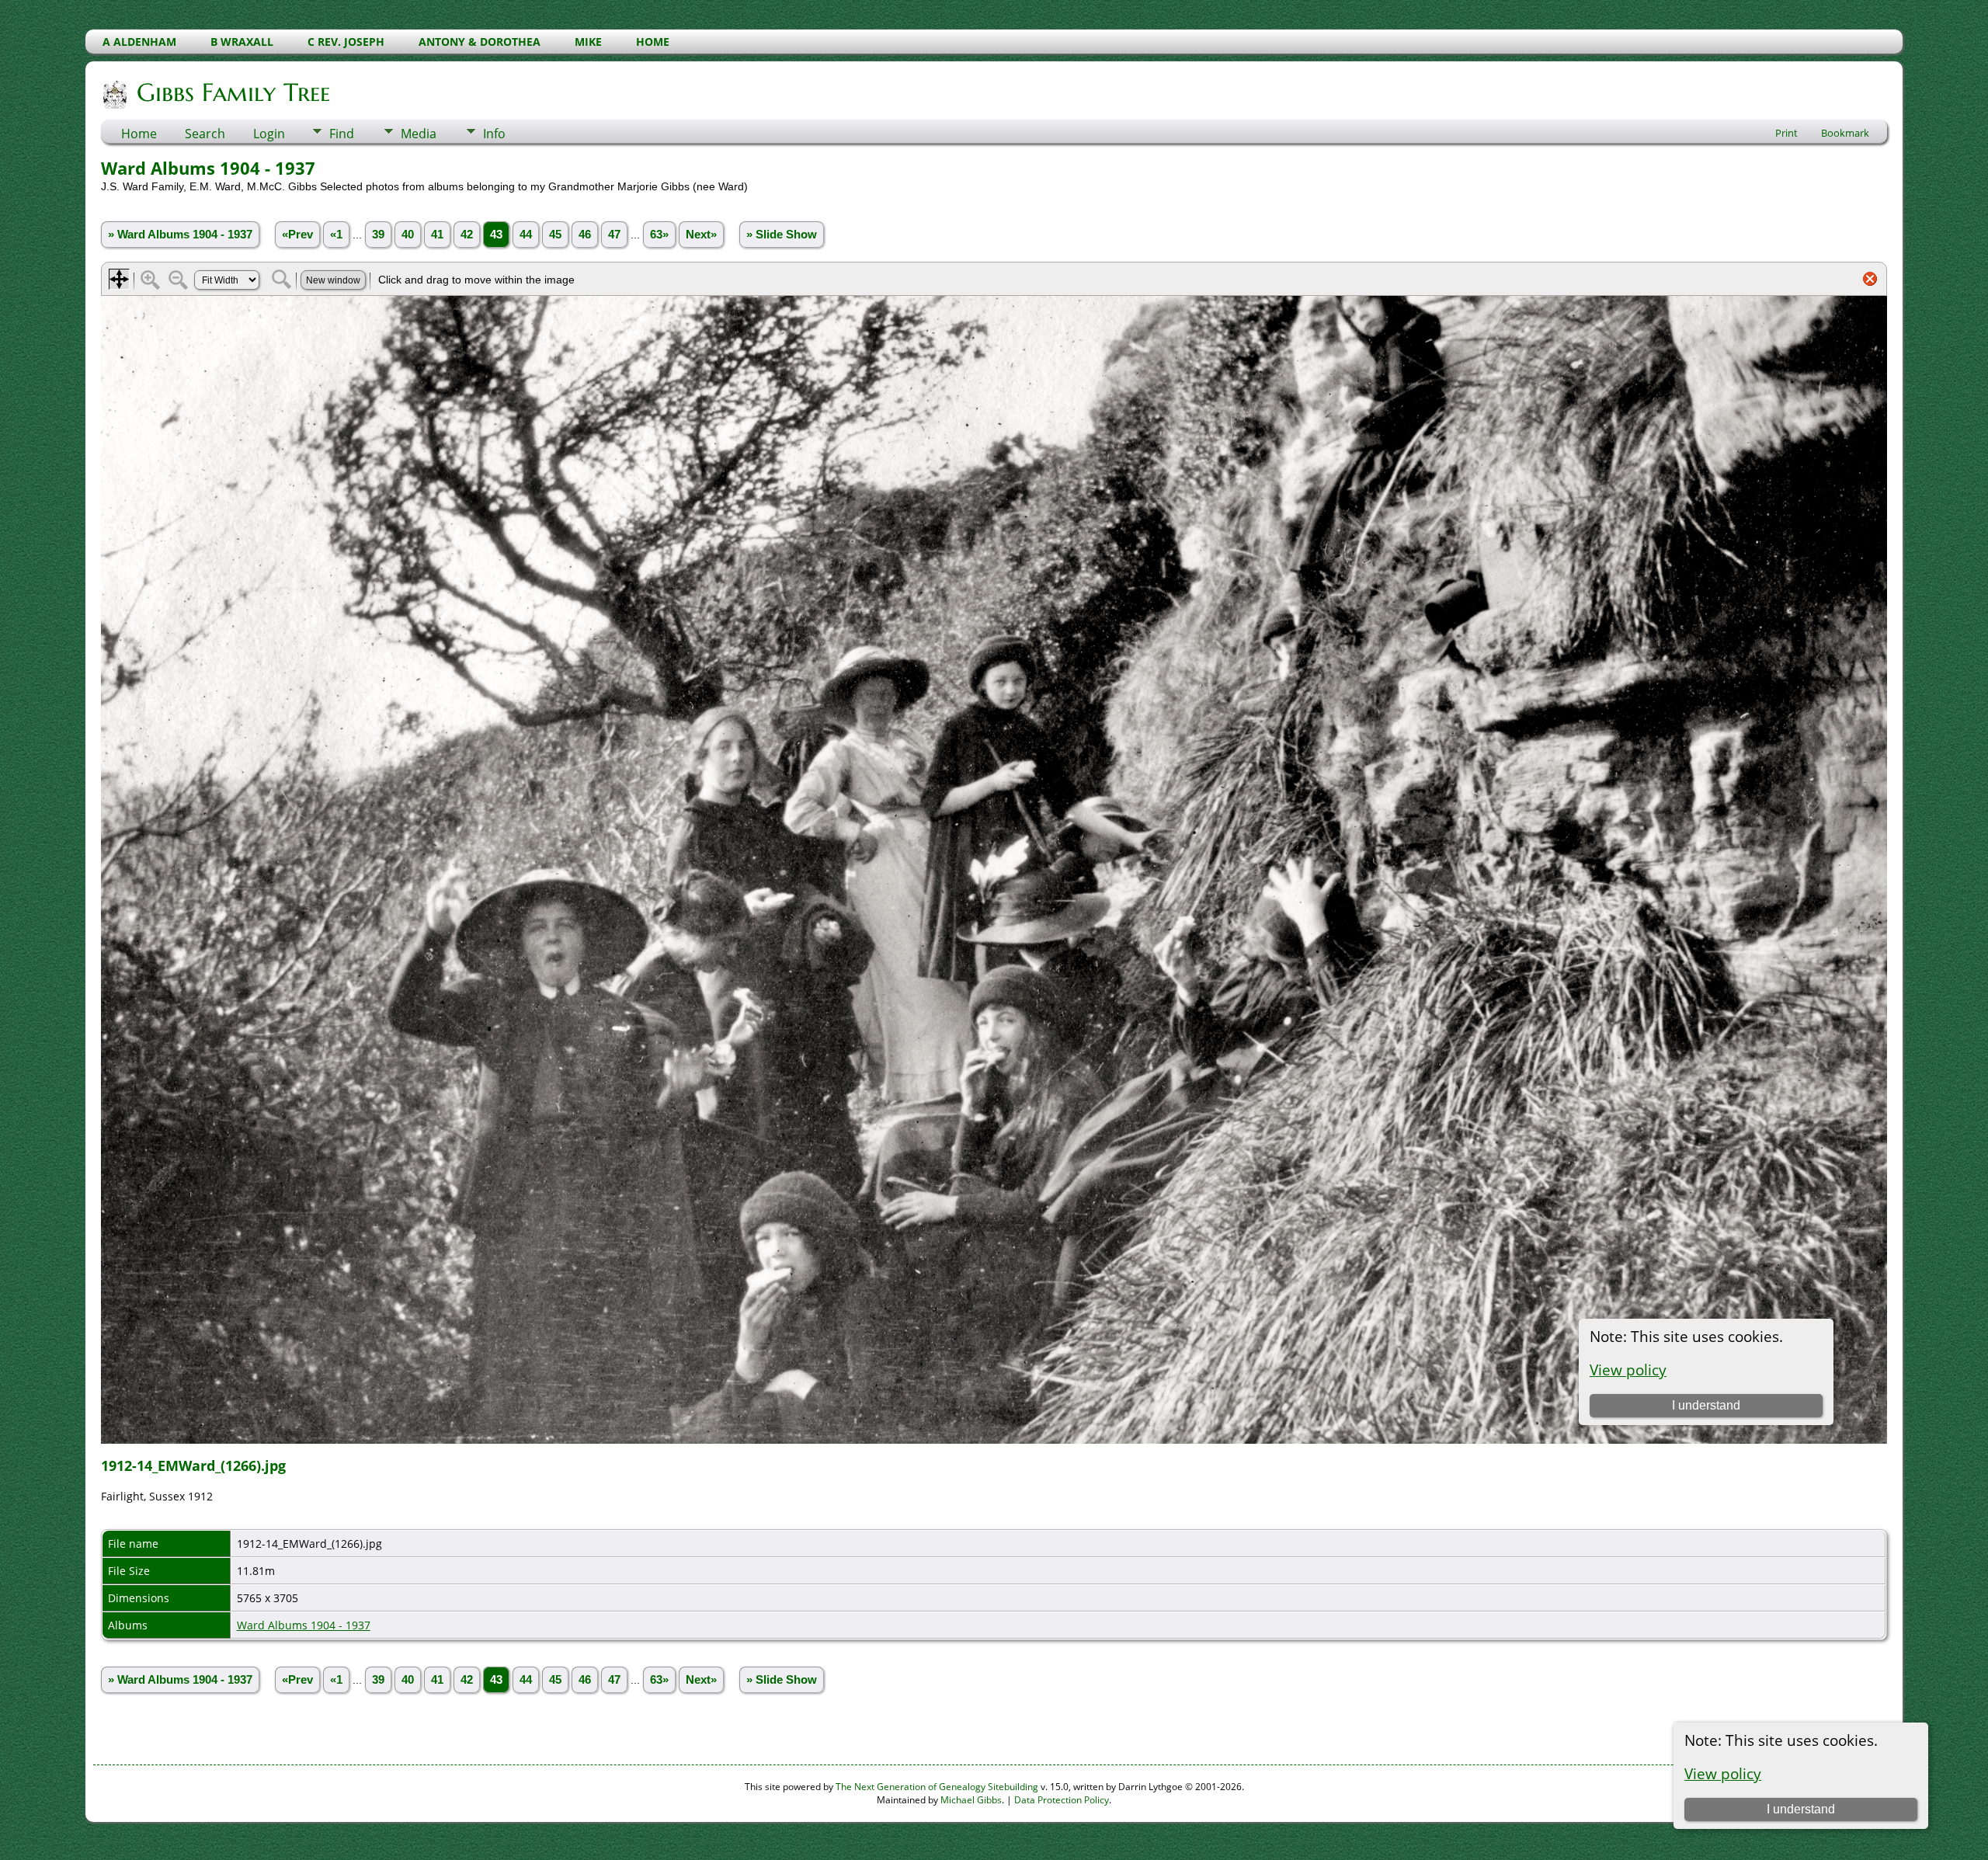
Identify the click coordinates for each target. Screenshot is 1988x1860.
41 (437, 235)
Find (342, 134)
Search (205, 134)
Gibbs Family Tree (233, 92)
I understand (1801, 1809)
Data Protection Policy (1062, 1800)
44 (526, 235)
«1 (336, 235)
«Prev (297, 235)
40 (408, 235)
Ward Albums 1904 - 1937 (304, 1625)
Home (139, 134)
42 (467, 235)
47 (614, 235)
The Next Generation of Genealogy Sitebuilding (937, 1787)
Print (1786, 133)
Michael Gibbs (971, 1800)
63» (659, 235)
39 (378, 235)
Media (419, 134)
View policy (1723, 1773)
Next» (701, 235)
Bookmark (1845, 133)
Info (494, 134)
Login (269, 134)
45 (555, 235)
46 (585, 235)
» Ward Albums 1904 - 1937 (180, 235)
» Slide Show (782, 235)
